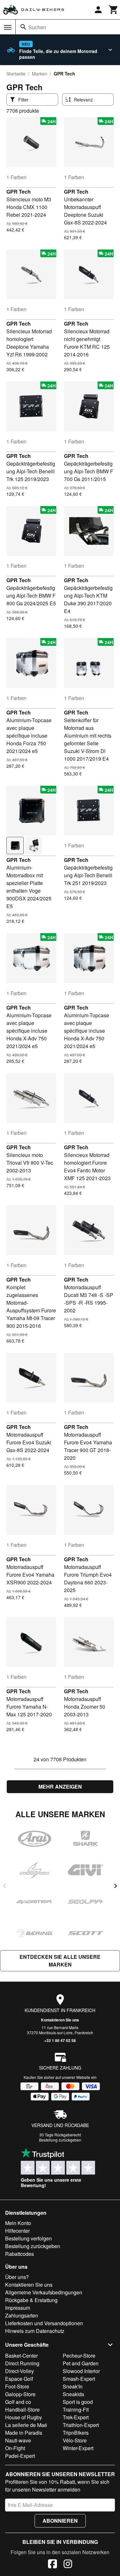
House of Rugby (24, 2417)
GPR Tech (19, 192)
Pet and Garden (81, 2363)
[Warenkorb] (114, 10)
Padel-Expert (20, 2456)
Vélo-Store (75, 2440)
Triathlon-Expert (81, 2425)
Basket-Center (21, 2356)
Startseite (16, 74)
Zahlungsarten (22, 2315)
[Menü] (8, 27)
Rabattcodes (20, 2254)
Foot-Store (17, 2386)
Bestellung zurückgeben (60, 2140)
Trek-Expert (76, 2417)
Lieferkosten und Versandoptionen (44, 2323)
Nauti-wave (18, 2440)
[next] (116, 1886)
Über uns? (17, 2277)
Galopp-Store (20, 2394)
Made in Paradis (24, 2433)
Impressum (18, 2308)
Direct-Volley (20, 2371)
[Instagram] (68, 2565)
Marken (40, 74)
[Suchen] (23, 27)
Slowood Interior (81, 2371)
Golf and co (18, 2402)
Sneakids (73, 2394)
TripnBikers (76, 2433)
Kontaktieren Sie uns (60, 2020)
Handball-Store (22, 2410)
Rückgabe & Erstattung (31, 2300)
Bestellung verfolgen (28, 2238)
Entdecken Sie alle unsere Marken (60, 1961)
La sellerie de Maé (26, 2425)
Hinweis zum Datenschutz (35, 2331)
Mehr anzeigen (60, 1787)
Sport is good (78, 2402)
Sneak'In (73, 2386)
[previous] (4, 1886)
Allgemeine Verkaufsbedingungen (44, 2292)
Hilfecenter (17, 2231)
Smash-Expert (79, 2379)
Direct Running (22, 2363)
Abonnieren (60, 2521)
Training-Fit (76, 2410)
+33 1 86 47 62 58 (60, 2040)
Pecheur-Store (79, 2356)
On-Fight (15, 2448)
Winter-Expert (78, 2448)
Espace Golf (19, 2379)
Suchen (37, 27)
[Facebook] (52, 2565)
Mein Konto (18, 2223)
